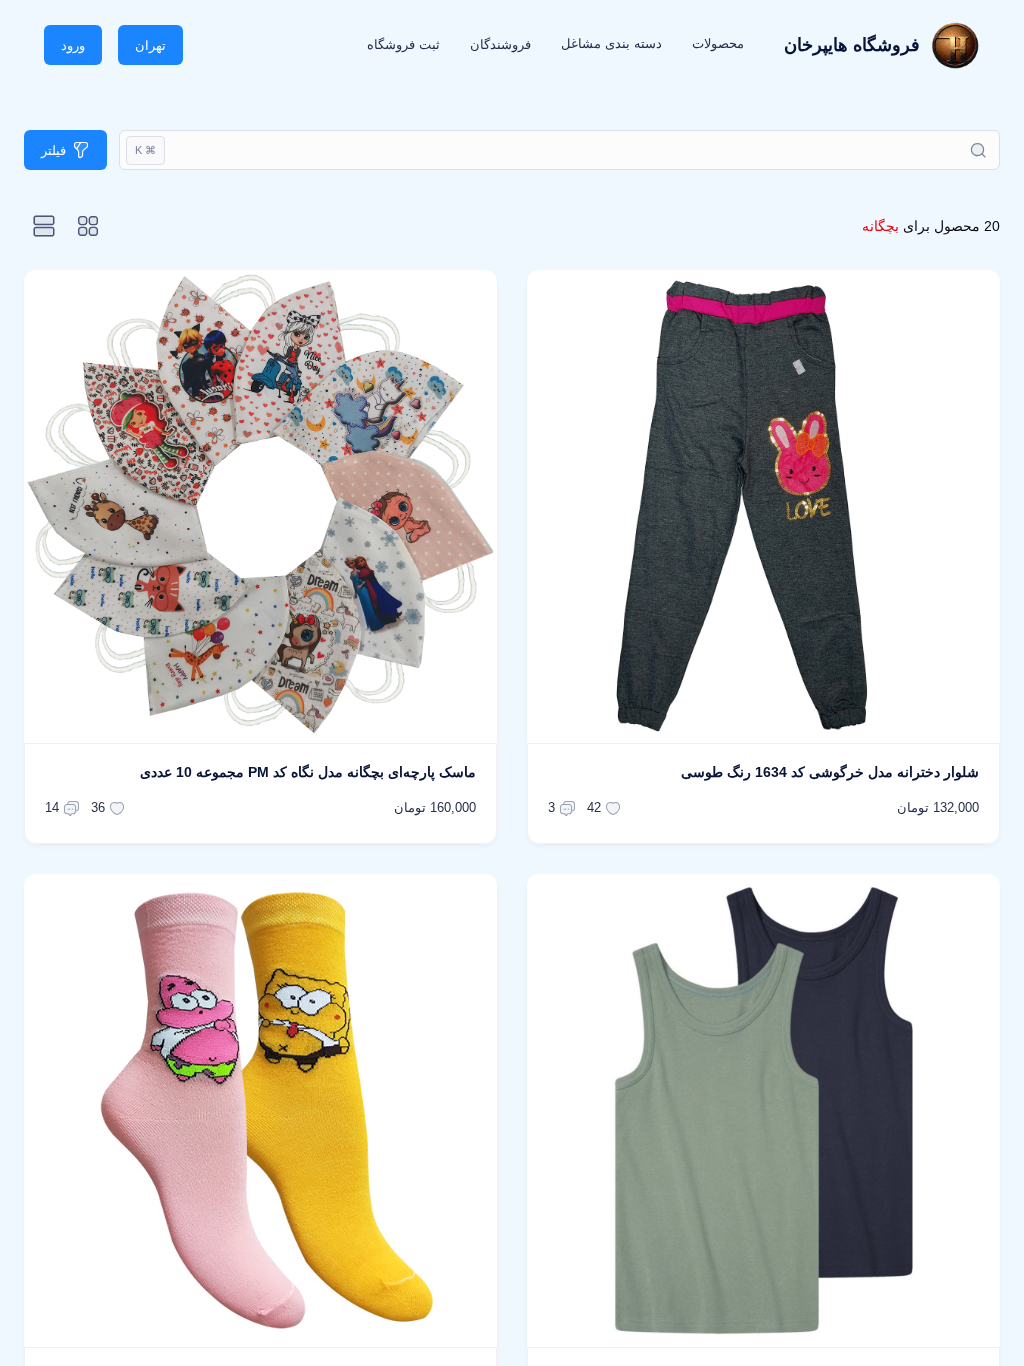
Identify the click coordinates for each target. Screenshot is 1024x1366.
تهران (150, 45)
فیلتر (53, 150)
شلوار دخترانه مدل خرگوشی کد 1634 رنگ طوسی (830, 772)
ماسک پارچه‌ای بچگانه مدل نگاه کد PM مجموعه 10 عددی (308, 772)
